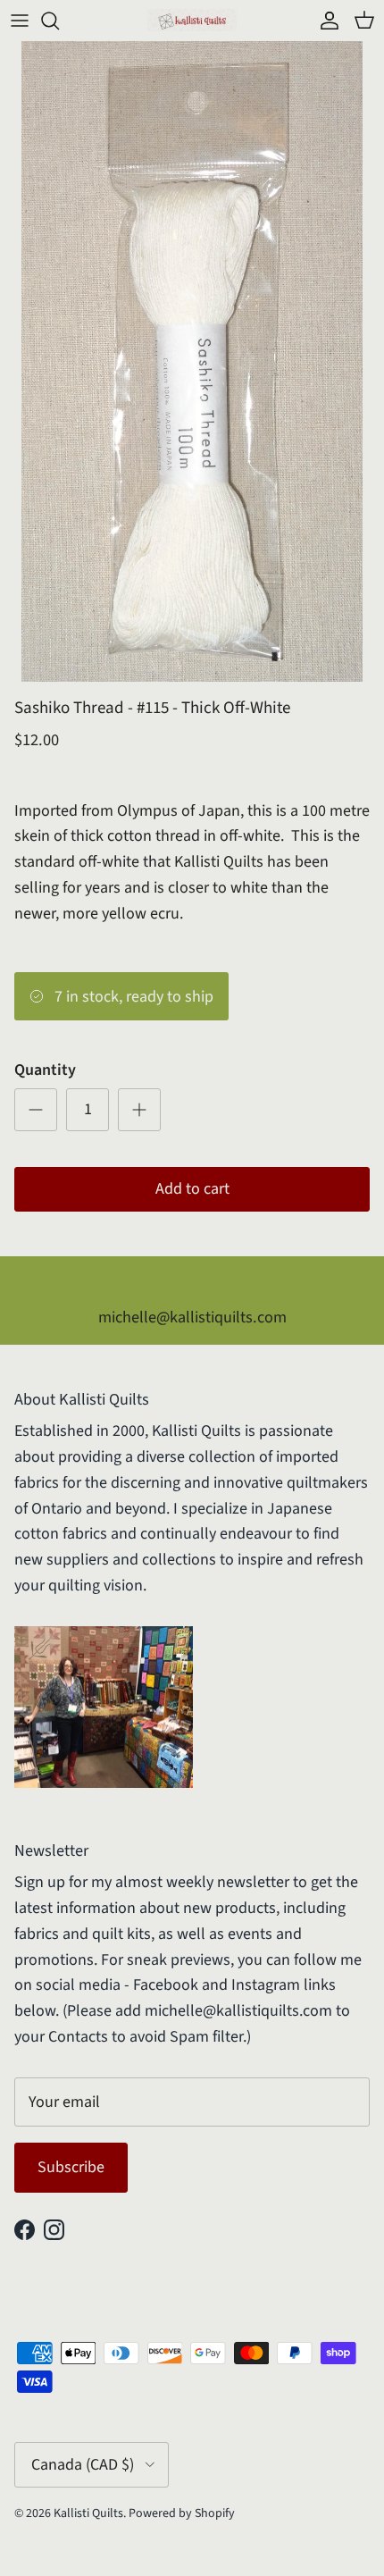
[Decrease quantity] (36, 1110)
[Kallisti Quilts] (192, 20)
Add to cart (192, 1189)
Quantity (45, 1070)
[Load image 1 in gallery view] (192, 361)
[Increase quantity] (139, 1110)
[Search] (59, 21)
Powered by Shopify (182, 2513)
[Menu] (20, 21)
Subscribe (71, 2167)
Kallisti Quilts (88, 2513)
